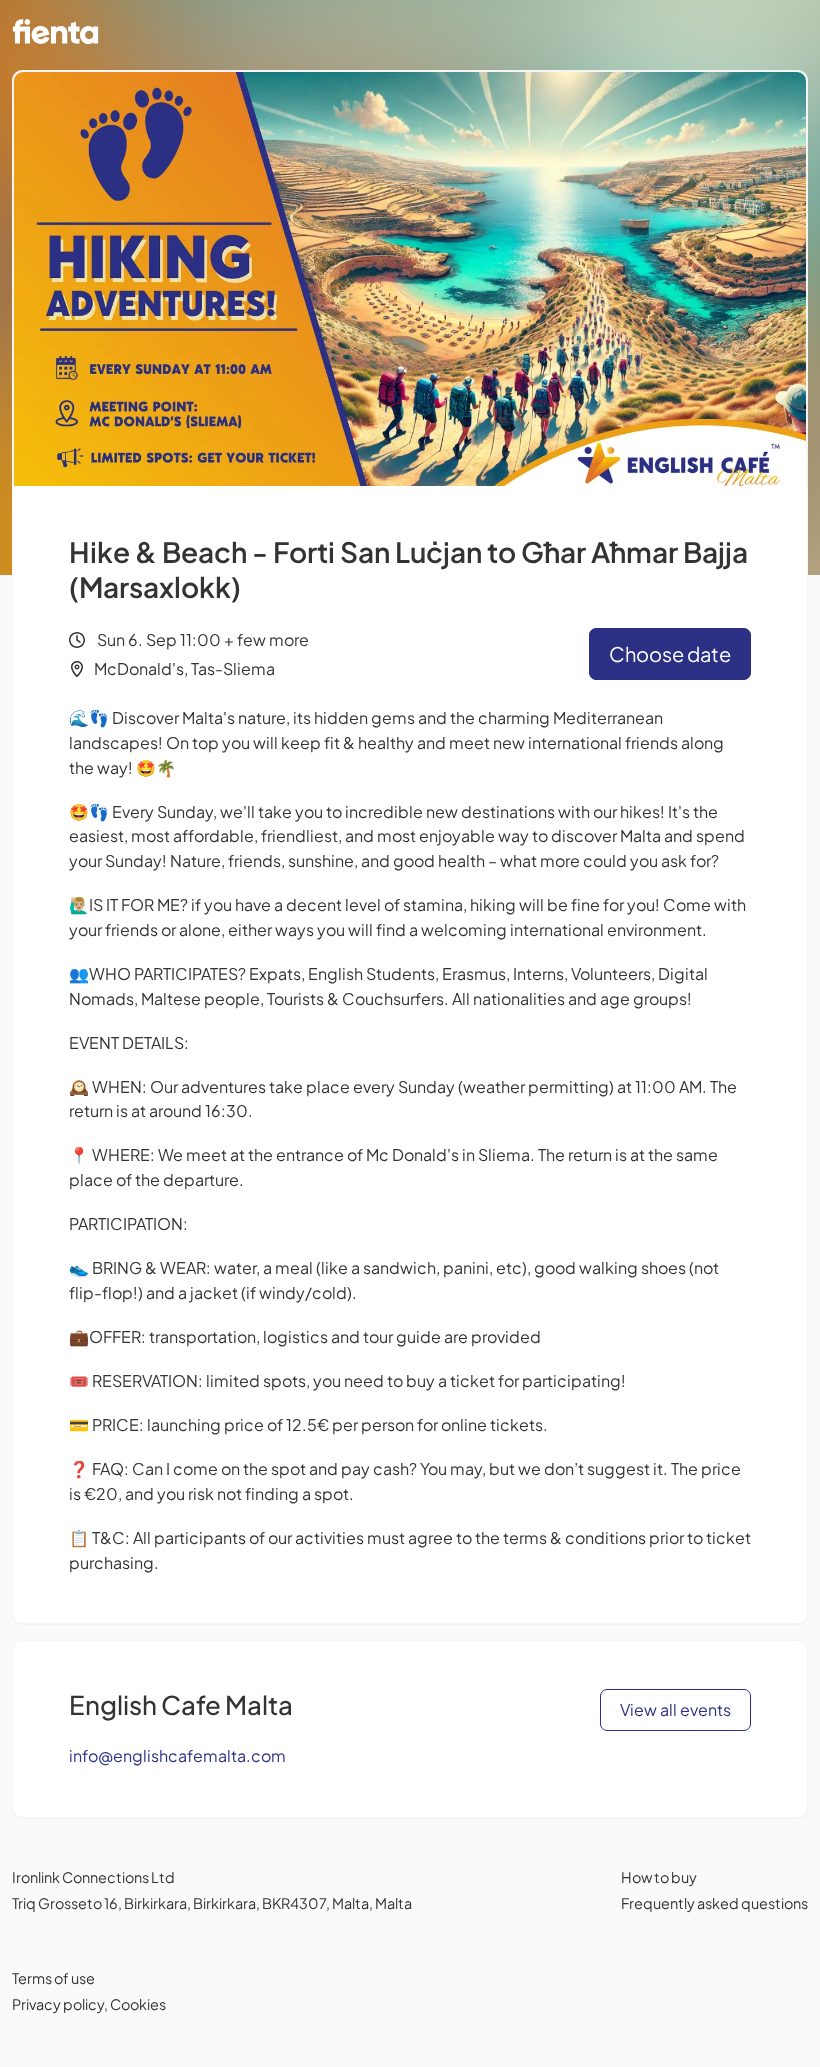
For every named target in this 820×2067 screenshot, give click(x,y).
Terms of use (53, 1978)
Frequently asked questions (714, 1903)
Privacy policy (58, 2004)
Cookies (138, 2004)
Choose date (670, 653)
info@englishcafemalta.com (177, 1755)
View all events (675, 1709)
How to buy (659, 1877)
